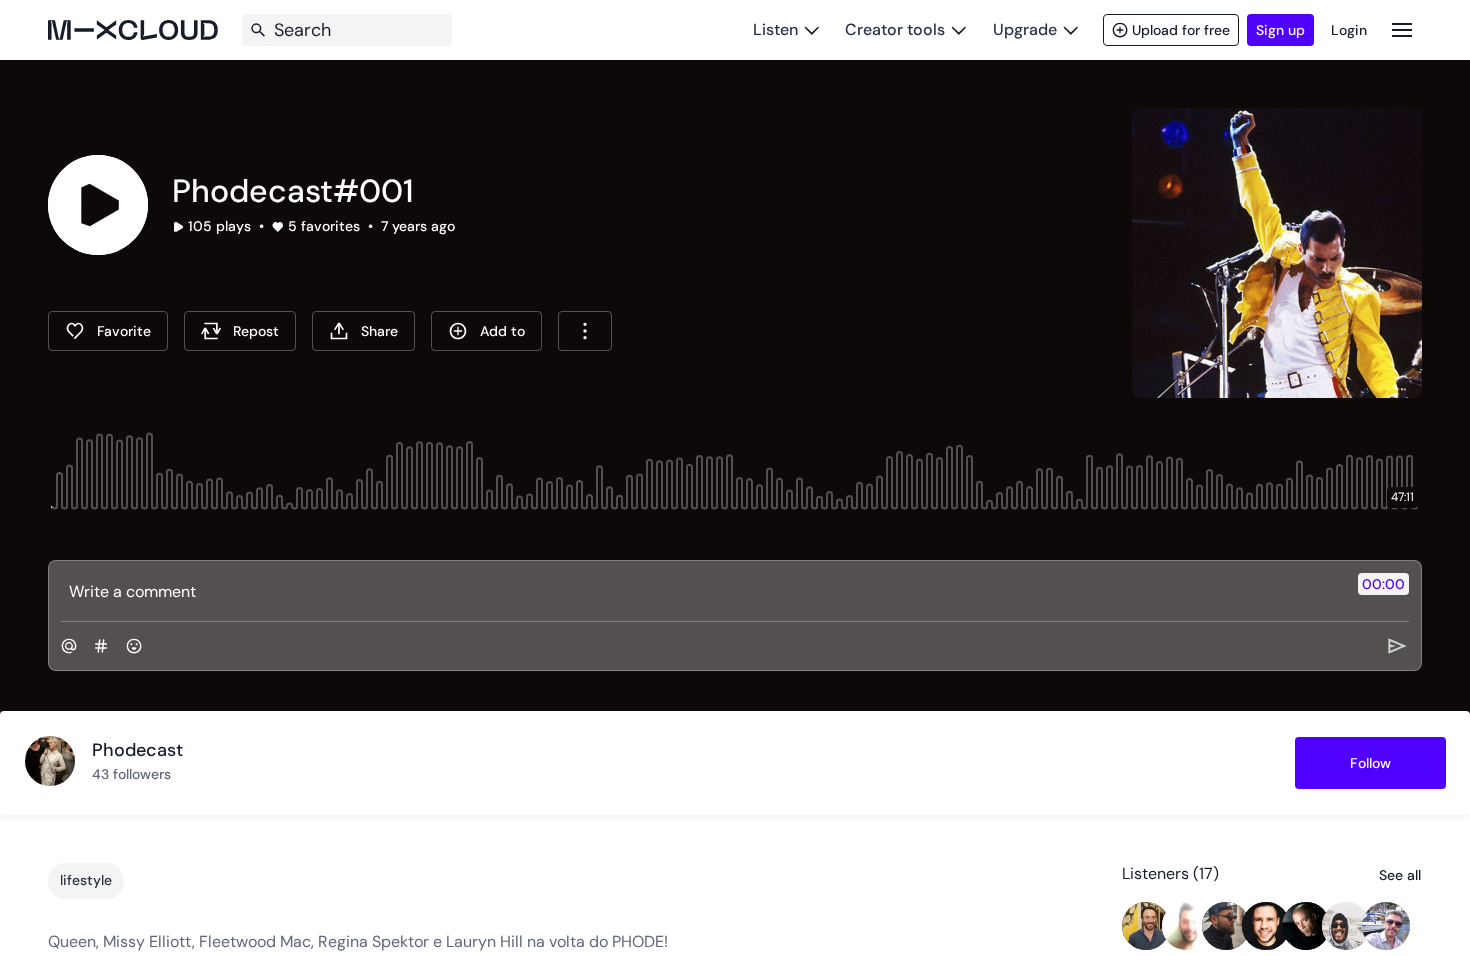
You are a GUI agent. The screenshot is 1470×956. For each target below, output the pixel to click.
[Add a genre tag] (101, 646)
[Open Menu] (1402, 29)
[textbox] (701, 591)
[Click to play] (98, 205)
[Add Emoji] (134, 646)
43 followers (131, 774)
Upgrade (1025, 29)
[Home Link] (133, 30)
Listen (775, 29)
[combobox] (585, 331)
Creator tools (895, 29)
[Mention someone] (69, 646)
